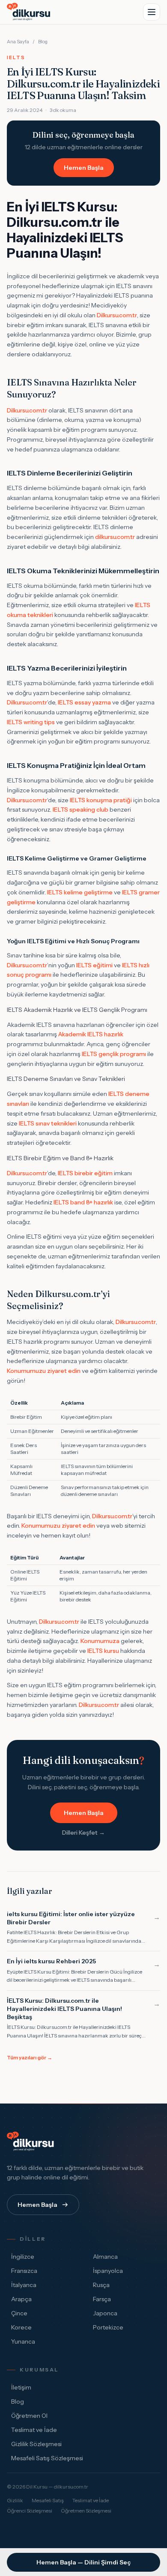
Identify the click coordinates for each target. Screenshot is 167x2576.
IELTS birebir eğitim (85, 1173)
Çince (19, 2313)
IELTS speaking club (81, 810)
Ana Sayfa (18, 42)
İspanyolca (108, 2271)
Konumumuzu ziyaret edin (44, 1371)
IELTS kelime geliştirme (80, 892)
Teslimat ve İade (34, 2430)
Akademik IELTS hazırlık (91, 1034)
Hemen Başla (84, 168)
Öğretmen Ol (29, 2416)
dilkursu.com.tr (115, 537)
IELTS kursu (103, 1651)
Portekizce (108, 2327)
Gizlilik (15, 2500)
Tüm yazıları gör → (30, 2057)
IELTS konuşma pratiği (101, 800)
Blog (43, 42)
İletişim (21, 2387)
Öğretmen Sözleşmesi (86, 2511)
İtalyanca (24, 2285)
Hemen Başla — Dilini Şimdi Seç (83, 2562)
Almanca (105, 2257)
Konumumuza (100, 1641)
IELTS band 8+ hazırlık (83, 1202)
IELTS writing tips (31, 722)
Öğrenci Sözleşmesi (30, 2511)
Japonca (105, 2313)
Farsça (102, 2299)
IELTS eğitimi (94, 965)
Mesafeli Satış (48, 2500)
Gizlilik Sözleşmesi (36, 2444)
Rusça (101, 2285)
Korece (21, 2327)
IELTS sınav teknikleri (48, 1123)
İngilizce (23, 2257)
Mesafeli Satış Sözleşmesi (47, 2458)
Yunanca (23, 2341)
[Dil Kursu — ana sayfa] (30, 12)
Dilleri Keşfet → (83, 1833)
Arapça (21, 2299)
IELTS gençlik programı (114, 1054)
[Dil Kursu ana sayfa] (32, 2142)
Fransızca (24, 2271)
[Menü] (152, 12)
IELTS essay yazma (84, 702)
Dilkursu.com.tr (117, 315)
